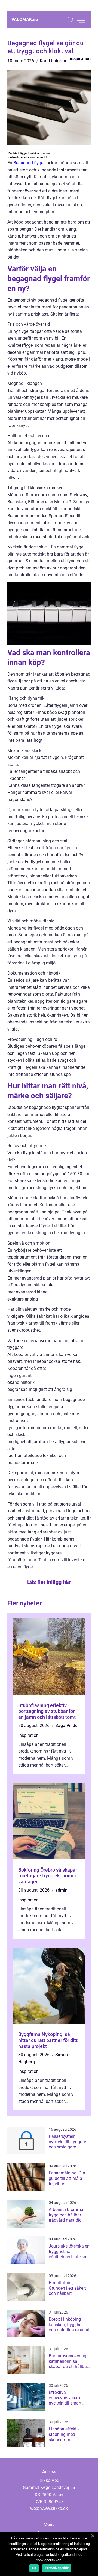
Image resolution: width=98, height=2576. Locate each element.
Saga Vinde (66, 1725)
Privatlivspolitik (57, 2568)
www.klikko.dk (54, 2508)
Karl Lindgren (53, 61)
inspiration (80, 59)
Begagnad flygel (29, 163)
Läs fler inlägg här (49, 1582)
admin (61, 1890)
